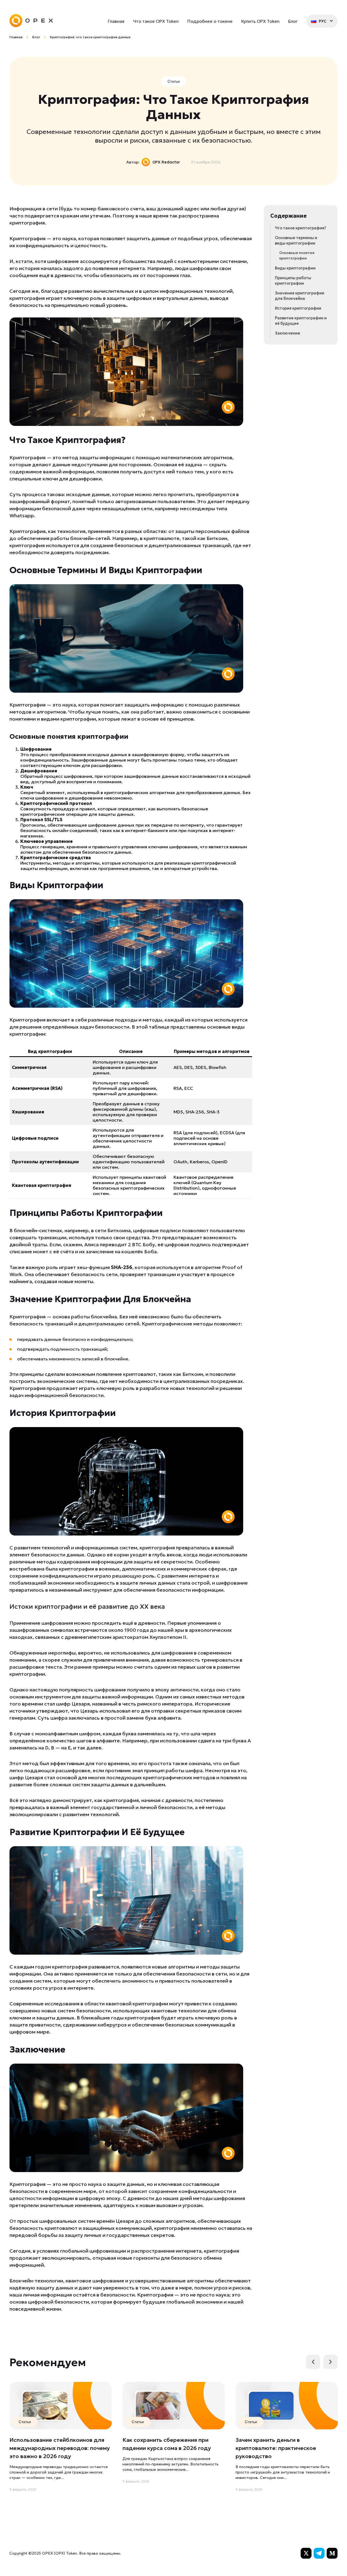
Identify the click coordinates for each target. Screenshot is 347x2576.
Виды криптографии (295, 268)
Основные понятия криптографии (297, 256)
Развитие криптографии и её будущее (301, 321)
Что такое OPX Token (156, 21)
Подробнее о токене (210, 21)
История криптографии (298, 308)
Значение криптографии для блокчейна (300, 296)
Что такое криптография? (300, 228)
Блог (293, 21)
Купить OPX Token (260, 21)
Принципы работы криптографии (293, 281)
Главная (116, 21)
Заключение (287, 333)
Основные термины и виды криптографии (296, 240)
